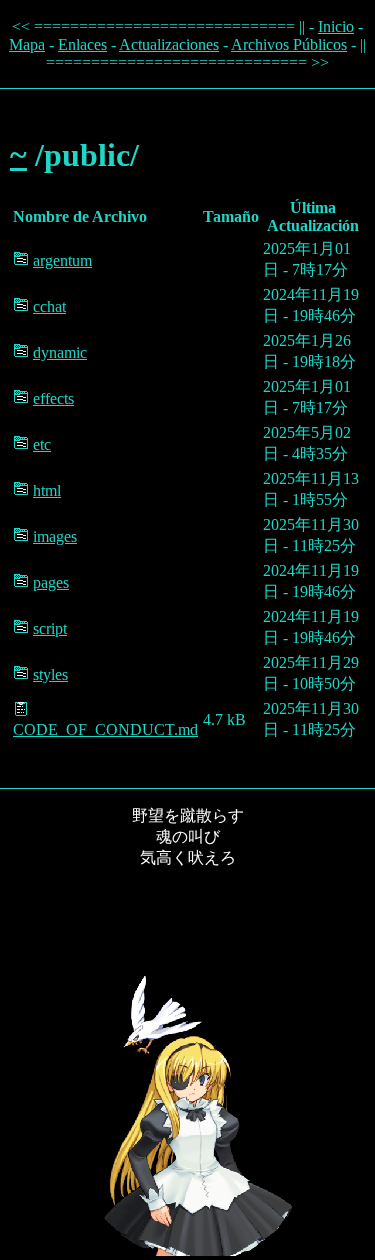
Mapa (27, 44)
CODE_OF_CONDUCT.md (105, 729)
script (50, 628)
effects (53, 398)
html (47, 490)
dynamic (60, 352)
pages (51, 582)
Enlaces (82, 44)
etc (42, 444)
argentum (62, 260)
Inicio (336, 26)
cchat (49, 306)
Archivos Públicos (289, 44)
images (55, 536)
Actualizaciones (169, 44)
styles (50, 674)
